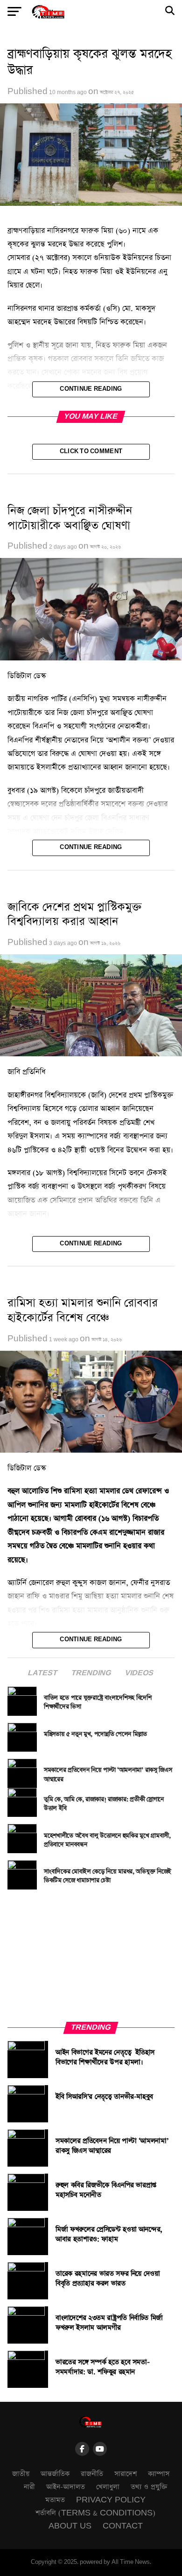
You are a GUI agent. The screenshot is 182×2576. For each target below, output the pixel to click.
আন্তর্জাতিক (55, 2474)
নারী (29, 2487)
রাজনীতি (92, 2474)
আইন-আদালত (66, 2487)
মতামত (55, 2500)
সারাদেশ (126, 2474)
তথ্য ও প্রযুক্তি (149, 2487)
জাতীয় (21, 2474)
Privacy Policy (111, 2500)
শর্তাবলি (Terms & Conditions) (95, 2513)
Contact (123, 2526)
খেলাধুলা (108, 2487)
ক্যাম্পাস (159, 2474)
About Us (70, 2526)
